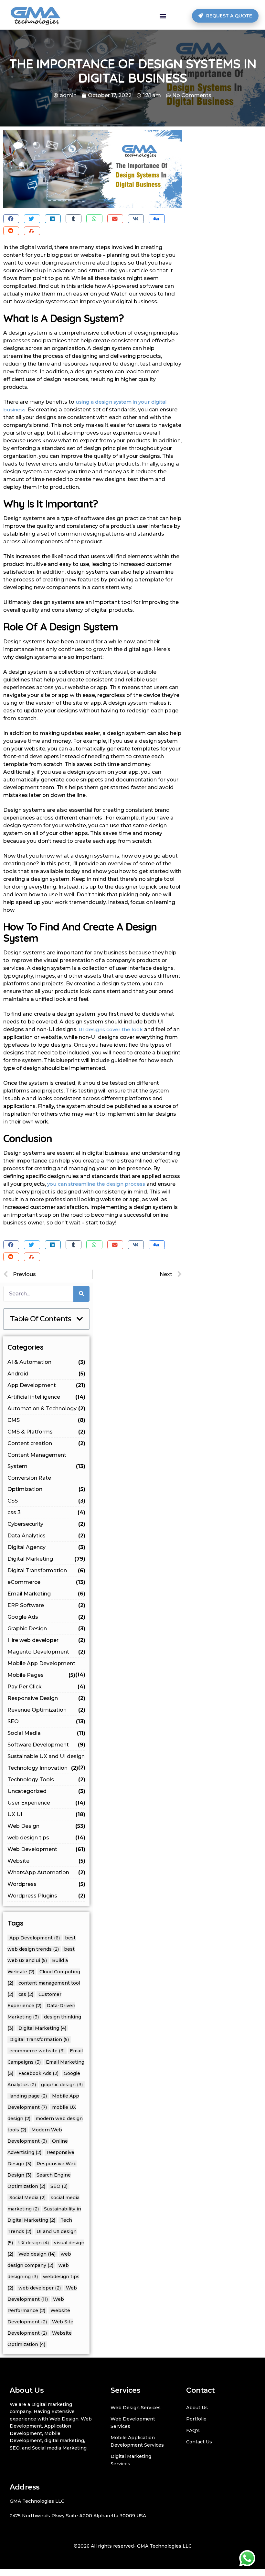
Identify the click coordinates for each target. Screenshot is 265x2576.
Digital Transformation (46, 1570)
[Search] (81, 1294)
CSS (46, 1501)
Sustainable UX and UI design (46, 1758)
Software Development (46, 1745)
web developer (40, 2288)
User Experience (46, 1803)
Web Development (46, 1849)
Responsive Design (46, 1698)
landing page (28, 2096)
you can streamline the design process (96, 1184)
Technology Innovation (43, 1768)
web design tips (46, 1838)
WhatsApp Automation (46, 1872)
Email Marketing (46, 1594)
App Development (46, 1385)
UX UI (46, 1814)
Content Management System (46, 1461)
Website (46, 1861)
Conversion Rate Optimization (46, 1484)
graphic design (62, 2085)
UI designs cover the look (111, 1029)
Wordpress (46, 1884)
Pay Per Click (46, 1687)
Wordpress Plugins (46, 1896)
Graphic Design (46, 1629)
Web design (37, 2254)
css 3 (46, 1512)
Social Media (46, 1733)
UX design (33, 2243)
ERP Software (46, 1605)
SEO (46, 1721)
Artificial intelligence (46, 1397)
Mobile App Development (46, 1665)
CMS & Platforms (46, 1432)
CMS (46, 1420)
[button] (163, 16)
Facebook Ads (38, 2073)
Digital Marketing (46, 1559)
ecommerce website (37, 2051)
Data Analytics (46, 1536)
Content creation (46, 1443)
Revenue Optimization (46, 1710)
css (26, 1994)
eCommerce (46, 1582)
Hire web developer (46, 1640)
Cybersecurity (46, 1524)
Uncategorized (46, 1791)
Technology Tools (46, 1780)
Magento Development (46, 1652)
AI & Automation (46, 1362)
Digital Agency (46, 1547)
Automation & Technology (46, 1409)
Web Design (46, 1826)
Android (46, 1374)
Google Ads (46, 1617)
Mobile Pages (41, 1675)
